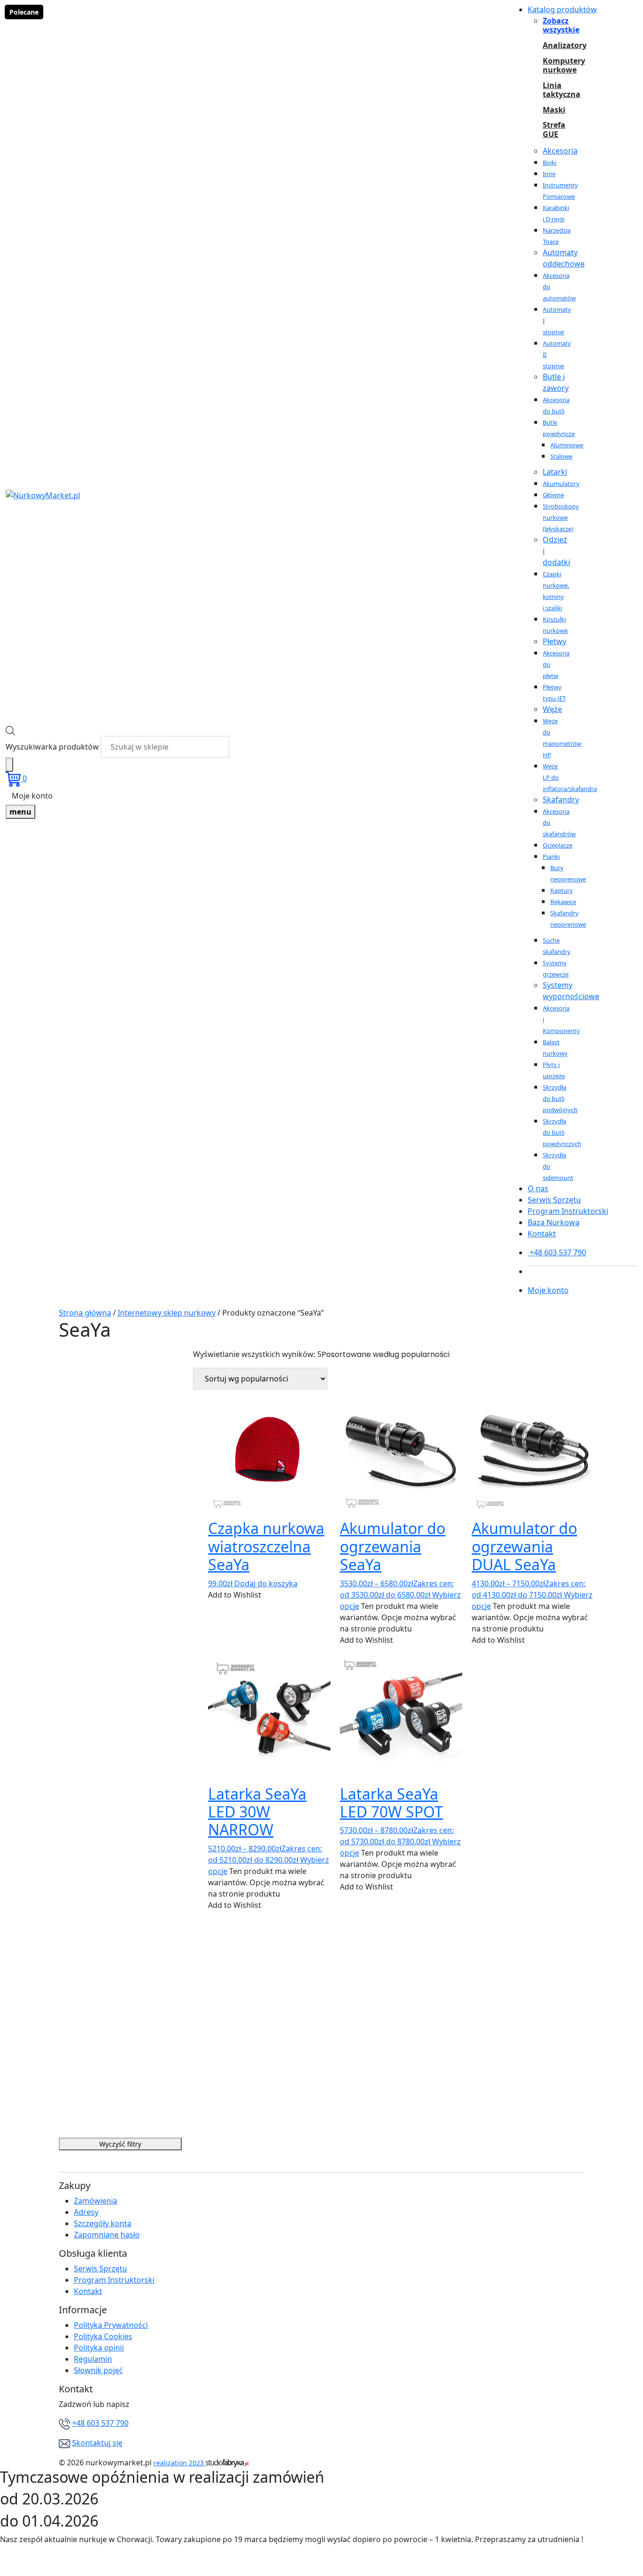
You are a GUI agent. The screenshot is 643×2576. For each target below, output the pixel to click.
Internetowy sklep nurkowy (167, 1313)
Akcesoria (560, 151)
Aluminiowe (567, 445)
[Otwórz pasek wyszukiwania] (10, 730)
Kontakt (542, 1234)
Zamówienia (96, 2201)
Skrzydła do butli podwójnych (560, 1098)
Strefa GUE (554, 129)
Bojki (550, 162)
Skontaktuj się (97, 2443)
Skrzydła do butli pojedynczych (562, 1132)
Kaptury (562, 890)
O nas (538, 1188)
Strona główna (85, 1313)
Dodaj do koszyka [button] (266, 1583)
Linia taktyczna (554, 90)
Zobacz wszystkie (554, 25)
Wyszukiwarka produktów (52, 747)
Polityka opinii (99, 2348)
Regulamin (93, 2359)
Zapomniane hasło (107, 2235)
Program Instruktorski (568, 1211)
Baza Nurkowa (554, 1222)
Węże (552, 709)
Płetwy (555, 641)
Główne (553, 495)
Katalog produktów (562, 9)
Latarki (555, 472)
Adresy (86, 2212)
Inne (549, 174)
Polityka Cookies (103, 2336)
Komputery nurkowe (554, 65)
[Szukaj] (9, 765)
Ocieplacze (558, 845)
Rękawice (563, 902)
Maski (554, 110)
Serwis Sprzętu (554, 1200)
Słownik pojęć (98, 2370)
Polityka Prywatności (111, 2325)
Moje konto (32, 796)
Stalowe (561, 456)
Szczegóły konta (103, 2223)
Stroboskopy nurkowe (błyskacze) (561, 517)
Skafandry (561, 799)
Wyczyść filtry (120, 2144)
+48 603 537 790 (100, 2423)
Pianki (551, 856)
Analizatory (554, 45)
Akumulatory (561, 484)
